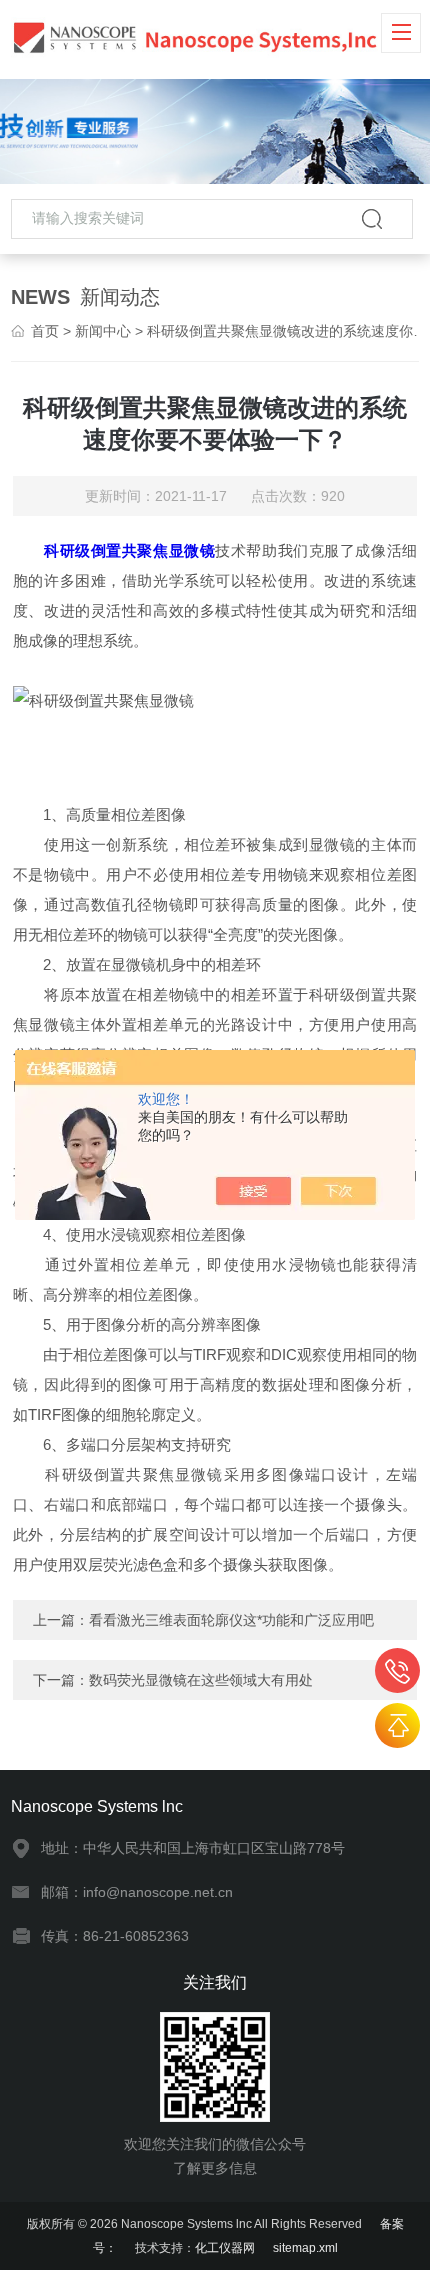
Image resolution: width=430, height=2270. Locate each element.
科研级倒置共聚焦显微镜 (129, 550)
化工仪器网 (225, 2248)
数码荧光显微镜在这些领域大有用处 (201, 1680)
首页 (45, 331)
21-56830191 (397, 1670)
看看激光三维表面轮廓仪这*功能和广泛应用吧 (231, 1620)
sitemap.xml (305, 2248)
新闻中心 (103, 331)
